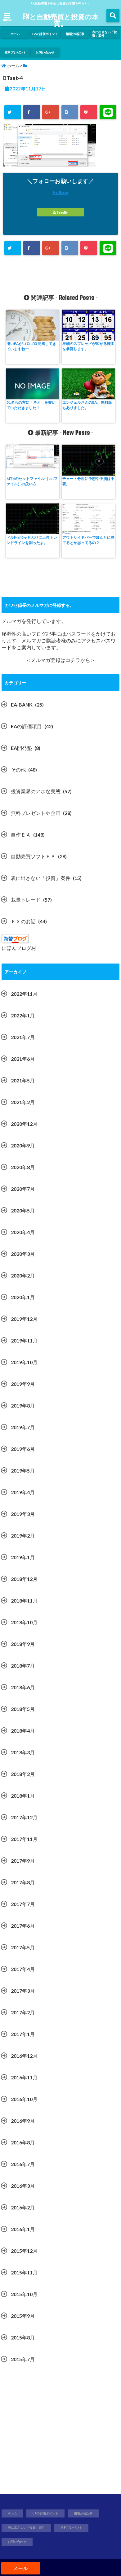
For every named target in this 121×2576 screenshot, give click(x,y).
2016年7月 (23, 2164)
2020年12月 (24, 1124)
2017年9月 (23, 1861)
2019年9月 (23, 1384)
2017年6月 (23, 1926)
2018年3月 (23, 1752)
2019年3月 (23, 1514)
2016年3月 (23, 2186)
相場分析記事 (75, 34)
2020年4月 (23, 1232)
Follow (61, 192)
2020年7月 (23, 1189)
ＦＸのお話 (23, 921)
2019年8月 (23, 1405)
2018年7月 (23, 1666)
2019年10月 (24, 1362)
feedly (62, 212)
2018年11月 (24, 1601)
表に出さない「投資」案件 (105, 34)
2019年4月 (23, 1492)
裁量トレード (26, 900)
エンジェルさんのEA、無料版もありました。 (87, 405)
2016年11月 (24, 2077)
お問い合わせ (45, 52)
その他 (18, 770)
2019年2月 (23, 1536)
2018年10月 (24, 1622)
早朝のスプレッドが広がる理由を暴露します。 (88, 346)
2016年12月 (24, 2056)
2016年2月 (23, 2207)
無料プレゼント (15, 52)
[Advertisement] (60, 2432)
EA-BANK (22, 705)
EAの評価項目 (26, 726)
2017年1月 (23, 2034)
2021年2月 (23, 1102)
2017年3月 (23, 1991)
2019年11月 (24, 1340)
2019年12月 (24, 1319)
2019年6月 (23, 1449)
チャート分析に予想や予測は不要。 (88, 481)
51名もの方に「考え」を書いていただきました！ (31, 405)
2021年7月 (23, 1037)
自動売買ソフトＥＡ (33, 856)
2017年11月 (24, 1839)
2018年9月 (23, 1644)
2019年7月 (23, 1427)
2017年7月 (23, 1904)
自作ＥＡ (21, 835)
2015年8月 (23, 2337)
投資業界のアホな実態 (36, 791)
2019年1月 (23, 1557)
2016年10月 (24, 2099)
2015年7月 (23, 2359)
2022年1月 (23, 1015)
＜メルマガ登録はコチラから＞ (60, 660)
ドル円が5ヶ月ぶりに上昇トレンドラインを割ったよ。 (32, 540)
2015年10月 (24, 2294)
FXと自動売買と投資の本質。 (61, 20)
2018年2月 (23, 1774)
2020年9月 (23, 1145)
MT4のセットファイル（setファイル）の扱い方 (32, 481)
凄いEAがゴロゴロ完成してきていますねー (31, 346)
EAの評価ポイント (45, 34)
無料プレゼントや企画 (36, 813)
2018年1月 (23, 1796)
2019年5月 (23, 1471)
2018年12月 (24, 1579)
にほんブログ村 (19, 948)
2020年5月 (23, 1210)
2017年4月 (23, 1969)
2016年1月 (23, 2229)
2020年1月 (23, 1297)
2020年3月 (23, 1254)
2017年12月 (24, 1817)
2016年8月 (23, 2142)
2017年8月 (23, 1882)
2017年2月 (23, 2012)
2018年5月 (23, 1709)
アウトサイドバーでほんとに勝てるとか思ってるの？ (88, 540)
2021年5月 (23, 1080)
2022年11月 (24, 994)
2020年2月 (23, 1275)
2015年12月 (24, 2251)
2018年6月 (23, 1687)
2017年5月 (23, 1947)
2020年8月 (23, 1167)
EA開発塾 (21, 748)
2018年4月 (23, 1731)
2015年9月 (23, 2316)
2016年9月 (23, 2121)
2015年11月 (24, 2272)
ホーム (15, 34)
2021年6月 (23, 1059)
